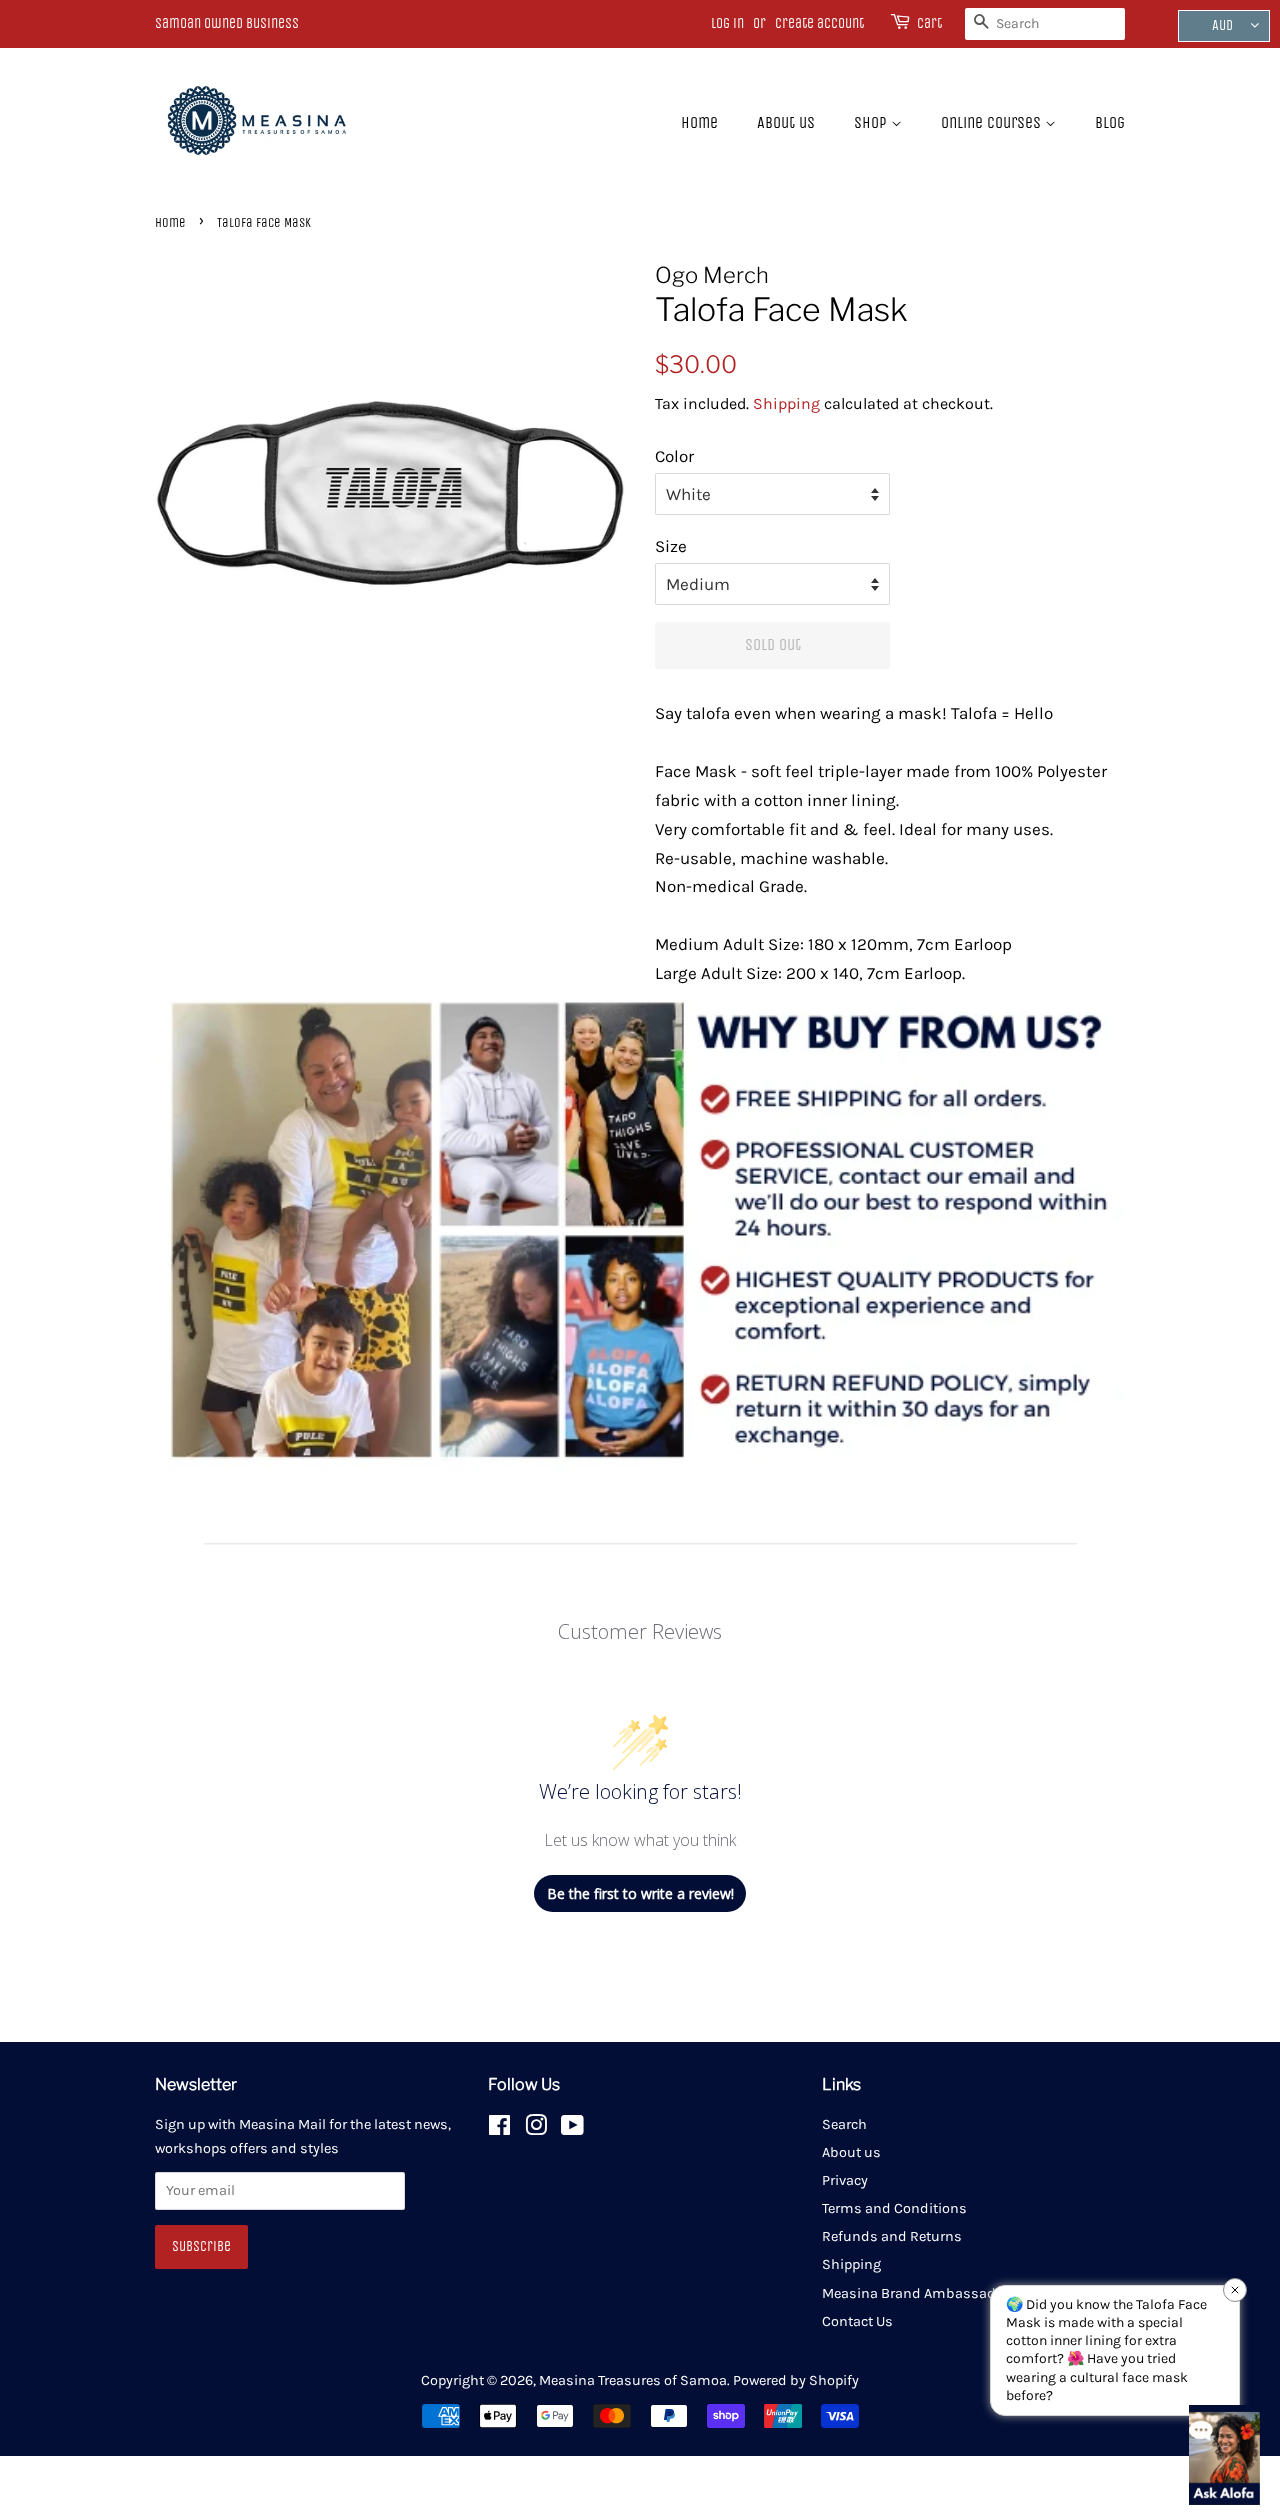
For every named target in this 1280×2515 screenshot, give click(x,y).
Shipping (786, 403)
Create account (819, 23)
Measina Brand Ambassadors (919, 2293)
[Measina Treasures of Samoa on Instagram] (536, 2129)
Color (674, 456)
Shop (872, 122)
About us (786, 122)
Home (699, 122)
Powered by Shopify (796, 2380)
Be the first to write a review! (640, 1893)
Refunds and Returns (892, 2236)
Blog (1110, 122)
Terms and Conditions (894, 2208)
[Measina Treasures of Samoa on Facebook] (499, 2129)
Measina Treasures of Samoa (633, 2380)
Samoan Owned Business (227, 23)
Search (844, 2124)
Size (671, 546)
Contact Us (857, 2321)
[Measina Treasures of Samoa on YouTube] (572, 2129)
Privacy (845, 2180)
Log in (727, 23)
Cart (929, 23)
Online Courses (993, 122)
